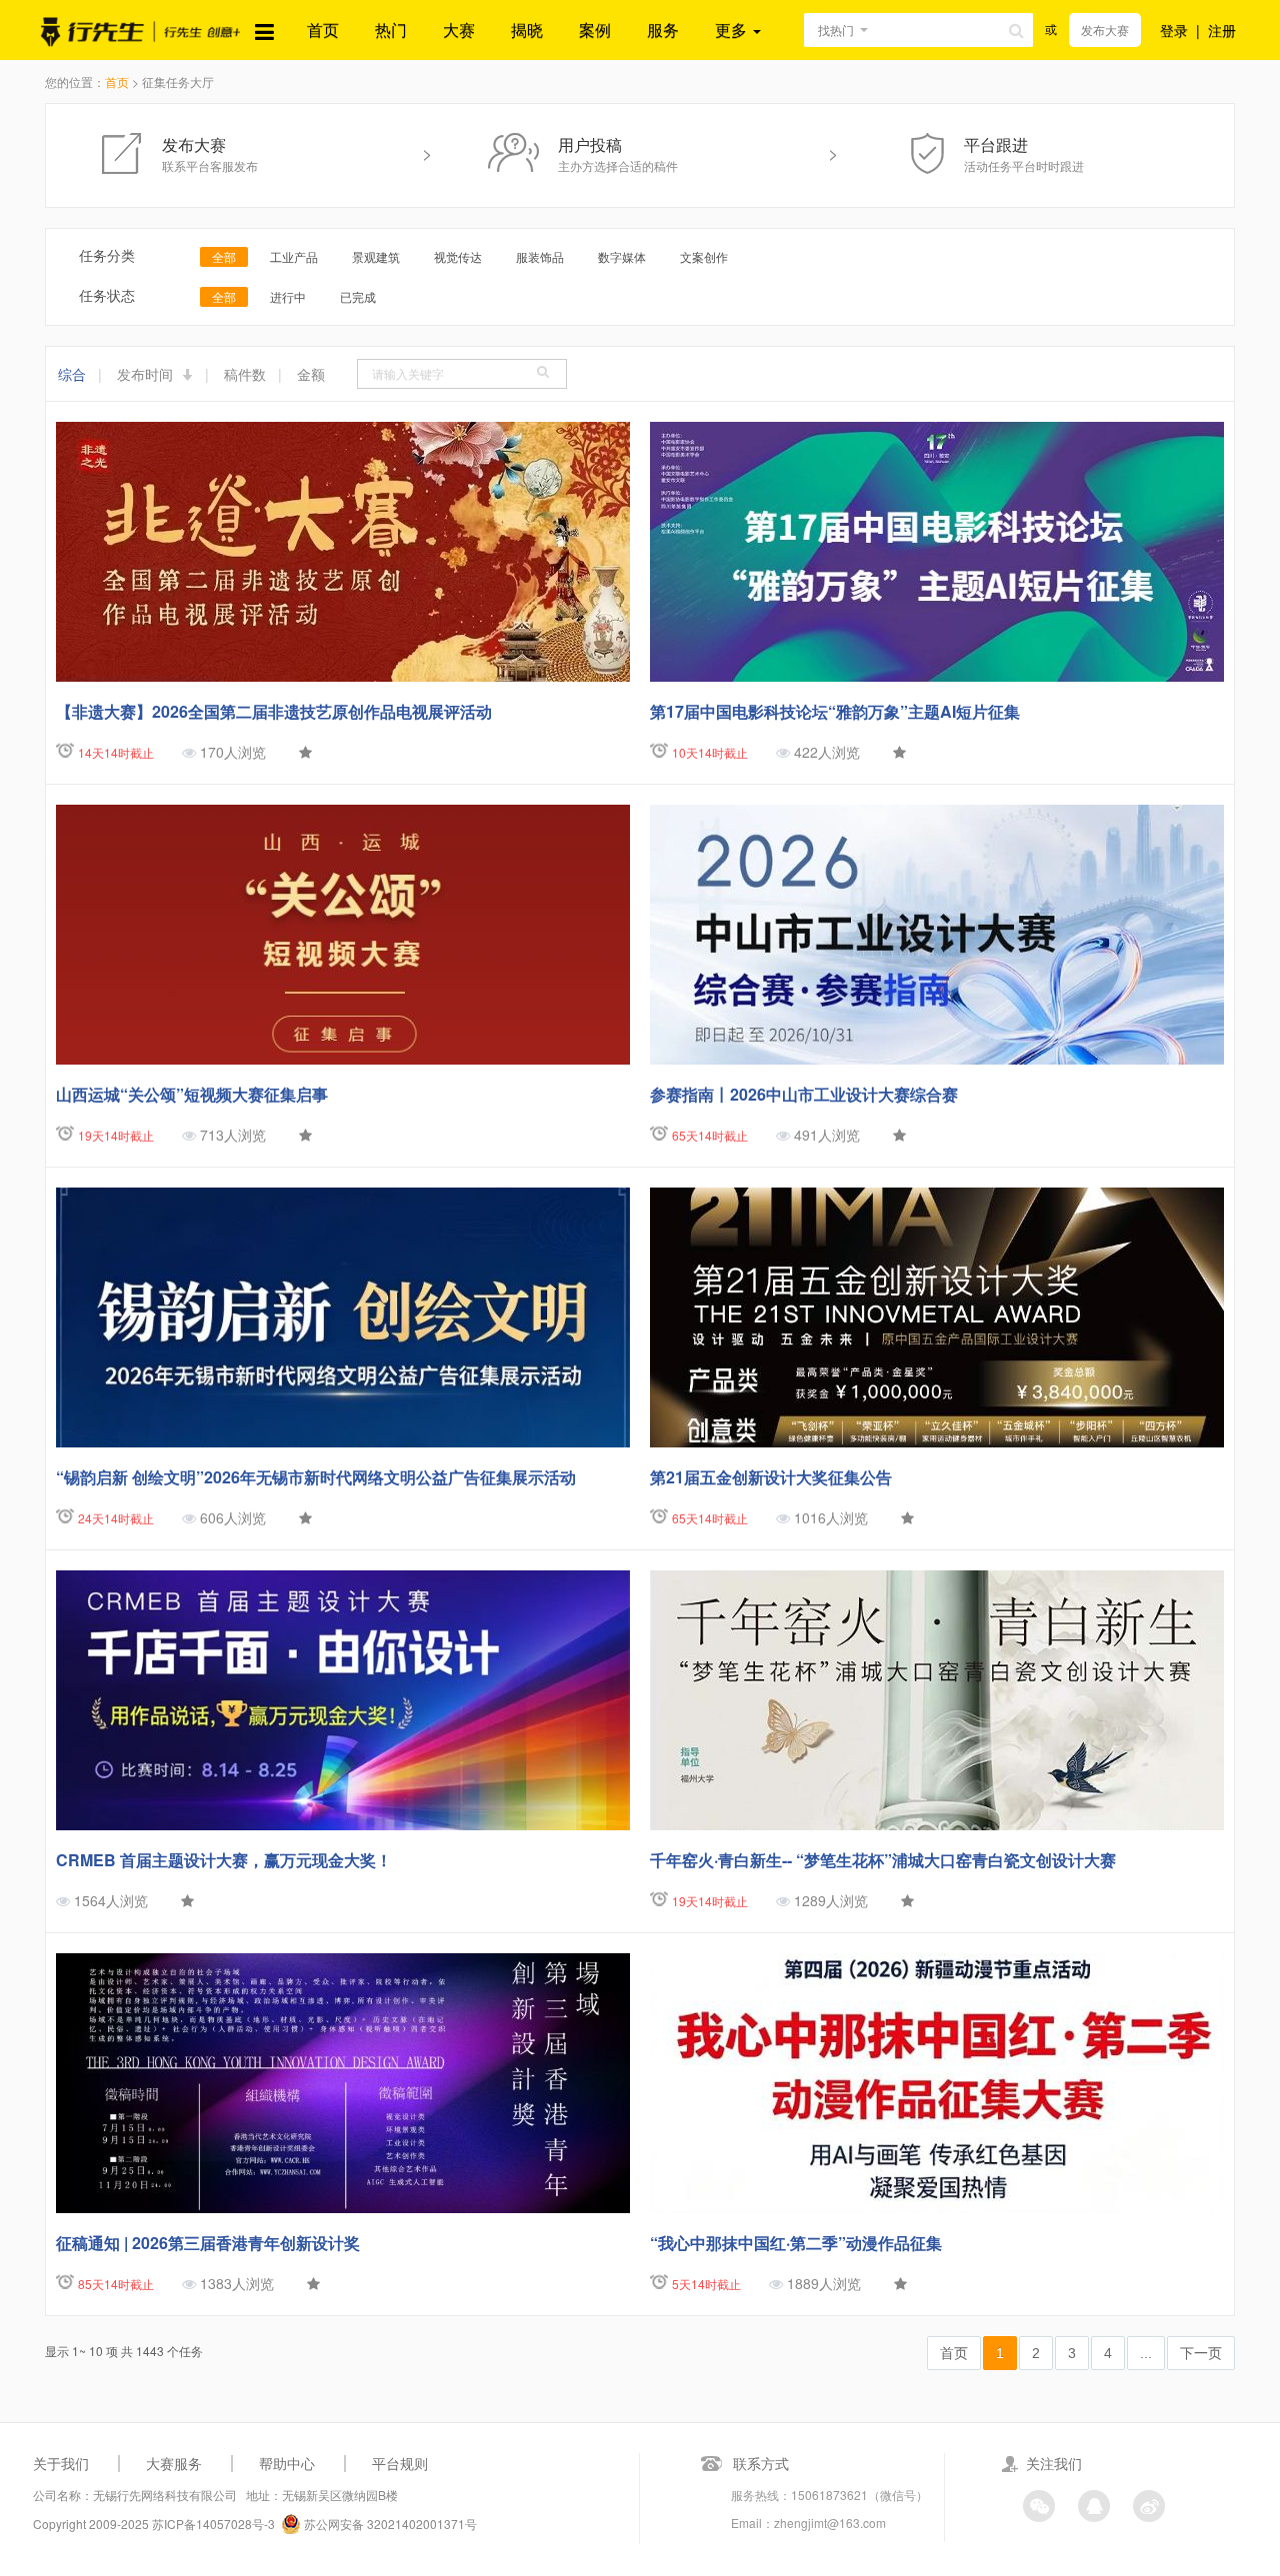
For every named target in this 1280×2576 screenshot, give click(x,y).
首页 (323, 29)
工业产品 (294, 256)
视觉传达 (458, 256)
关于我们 (61, 2463)
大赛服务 (174, 2463)
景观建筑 (376, 256)
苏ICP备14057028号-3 (213, 2524)
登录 (1174, 30)
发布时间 (147, 374)
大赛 (459, 29)
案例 (595, 29)
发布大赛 (1105, 29)
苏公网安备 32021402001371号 (389, 2524)
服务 (663, 29)
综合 (72, 374)
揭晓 (527, 29)
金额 (311, 374)
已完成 (358, 296)
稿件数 (245, 374)
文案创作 (704, 256)
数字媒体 (622, 256)
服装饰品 (540, 256)
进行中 (288, 296)
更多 (733, 29)
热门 (391, 29)
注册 (1222, 30)
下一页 (1201, 2353)
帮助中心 (287, 2463)
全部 (224, 256)
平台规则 (400, 2463)
